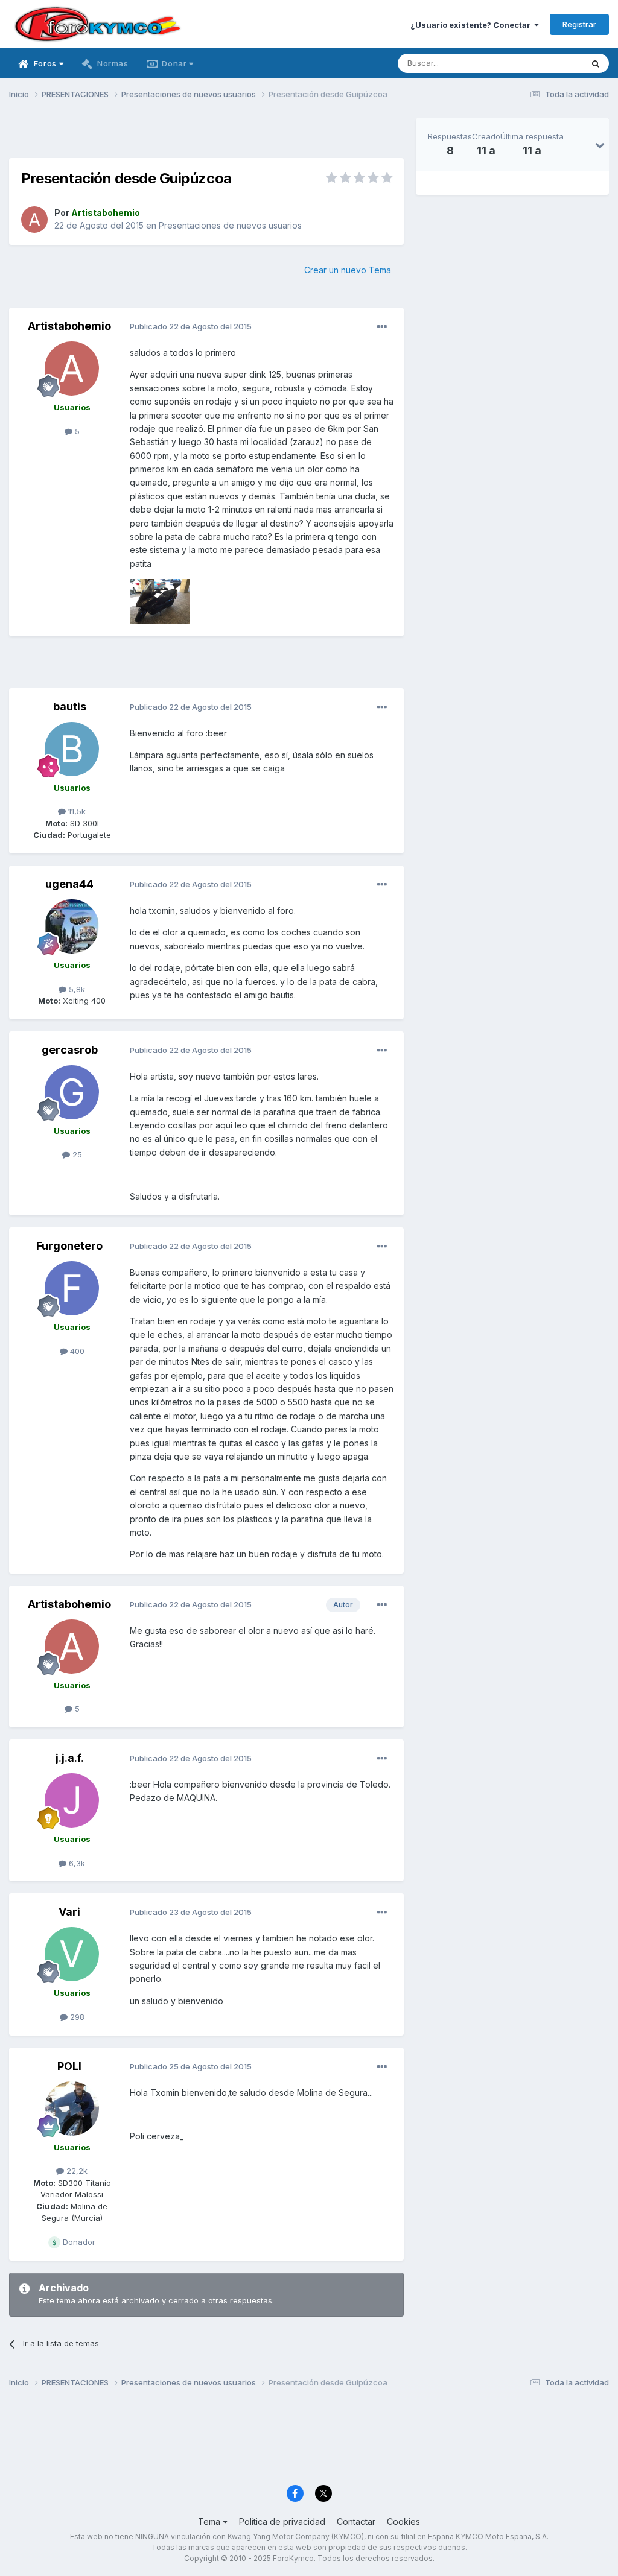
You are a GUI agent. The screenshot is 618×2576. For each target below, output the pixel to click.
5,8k (76, 989)
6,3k (76, 1863)
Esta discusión (540, 63)
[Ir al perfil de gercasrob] (72, 1092)
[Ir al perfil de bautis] (72, 749)
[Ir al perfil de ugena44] (72, 926)
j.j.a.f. (70, 1758)
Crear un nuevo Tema (348, 270)
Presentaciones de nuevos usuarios (230, 225)
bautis (70, 707)
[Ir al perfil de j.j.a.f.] (72, 1800)
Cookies (403, 2521)
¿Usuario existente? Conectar (472, 25)
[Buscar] (596, 63)
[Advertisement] (206, 136)
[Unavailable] (160, 601)
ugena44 (69, 884)
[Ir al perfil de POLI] (72, 2109)
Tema (210, 2521)
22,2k (76, 2171)
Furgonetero (69, 1246)
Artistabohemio (69, 326)
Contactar (356, 2521)
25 (76, 1154)
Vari (69, 1912)
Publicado (191, 326)
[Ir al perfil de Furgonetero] (72, 1288)
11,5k (76, 811)
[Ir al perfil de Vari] (72, 1954)
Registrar (579, 24)
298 (76, 2017)
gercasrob (70, 1050)
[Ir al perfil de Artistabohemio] (34, 220)
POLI (69, 2066)
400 (76, 1351)
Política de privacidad (282, 2521)
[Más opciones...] (382, 327)
